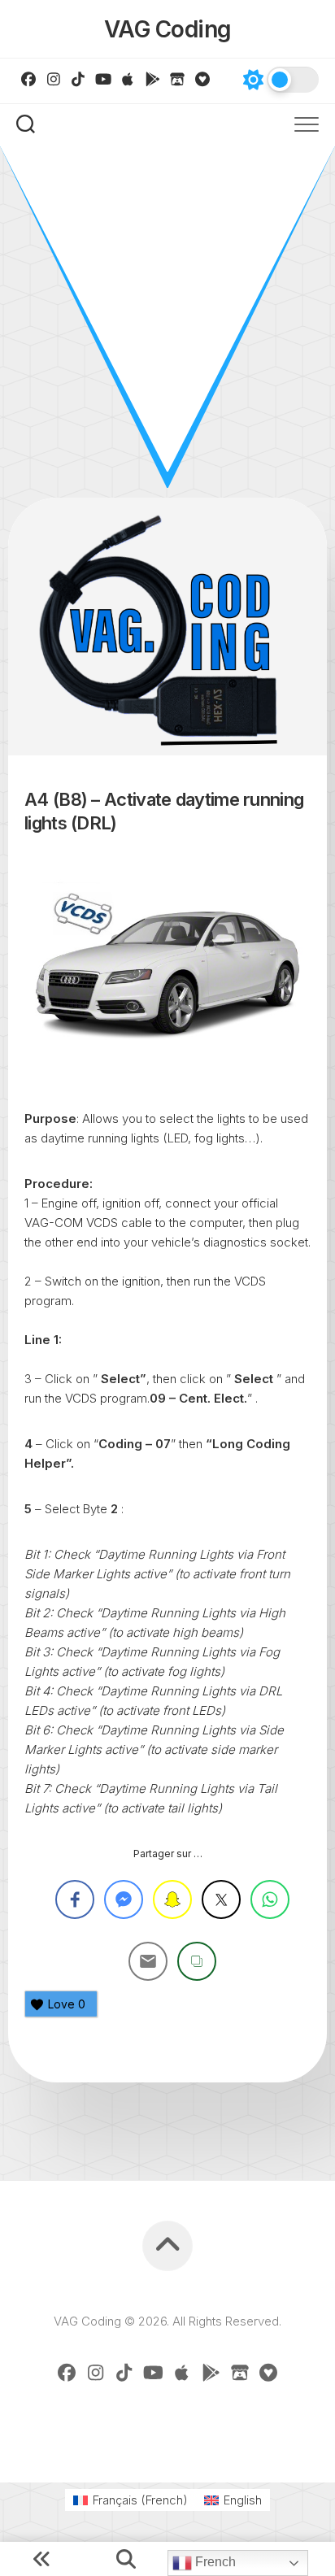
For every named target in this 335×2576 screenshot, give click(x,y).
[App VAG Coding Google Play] (153, 79)
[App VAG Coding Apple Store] (128, 79)
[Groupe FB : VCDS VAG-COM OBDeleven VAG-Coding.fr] (29, 79)
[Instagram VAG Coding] (54, 79)
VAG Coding (168, 29)
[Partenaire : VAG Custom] (178, 79)
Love (67, 2004)
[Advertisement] (167, 322)
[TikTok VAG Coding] (78, 79)
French (214, 2562)
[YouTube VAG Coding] (104, 79)
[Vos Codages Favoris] (203, 79)
